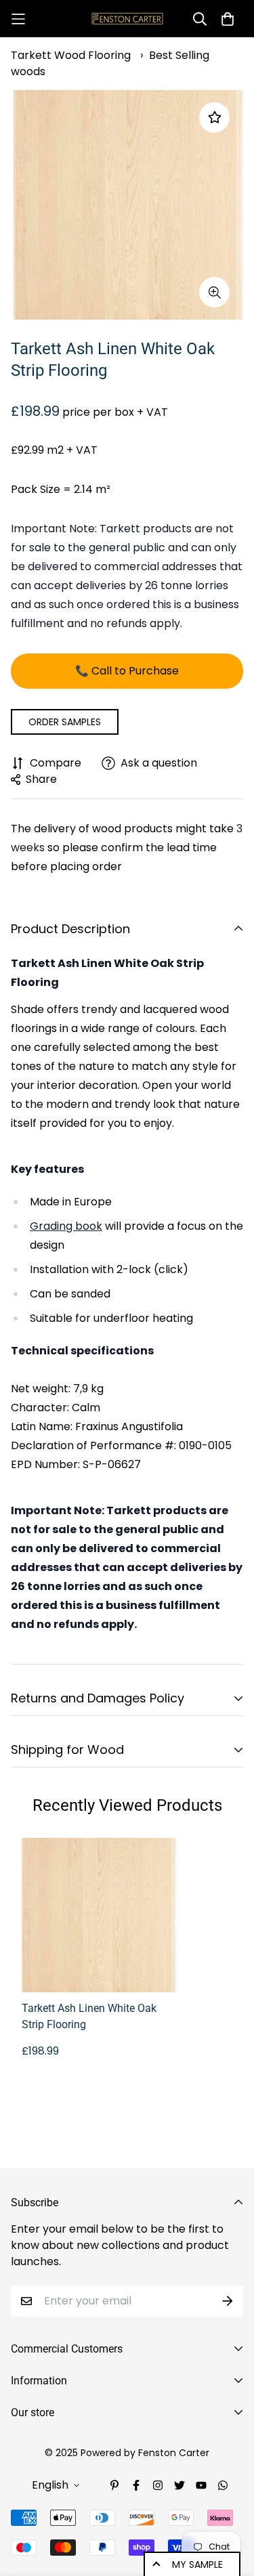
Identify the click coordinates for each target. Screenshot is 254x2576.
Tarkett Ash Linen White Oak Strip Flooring (89, 2016)
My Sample (197, 2564)
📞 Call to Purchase (127, 671)
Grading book (66, 1226)
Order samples (65, 722)
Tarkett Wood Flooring (71, 55)
